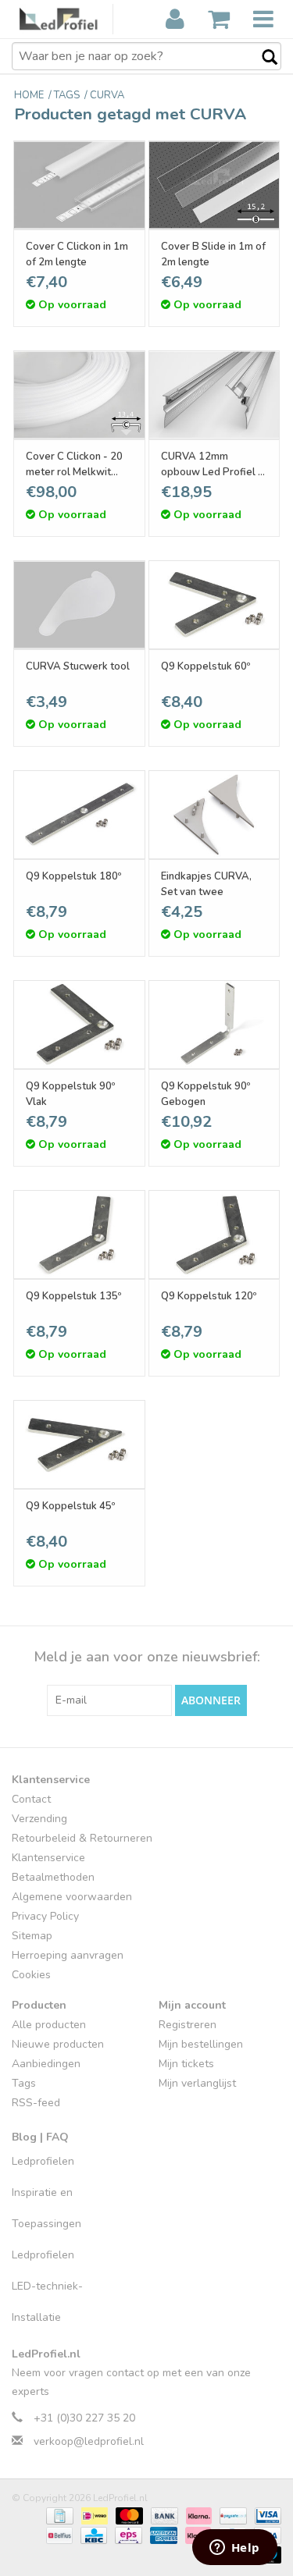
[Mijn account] (175, 20)
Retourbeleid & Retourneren (82, 1838)
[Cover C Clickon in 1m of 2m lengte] (79, 185)
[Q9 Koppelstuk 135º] (79, 1235)
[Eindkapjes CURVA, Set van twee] (214, 815)
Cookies (31, 1975)
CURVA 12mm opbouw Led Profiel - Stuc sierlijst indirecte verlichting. (212, 464)
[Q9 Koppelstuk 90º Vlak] (79, 1025)
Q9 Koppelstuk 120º (209, 1296)
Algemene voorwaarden (72, 1897)
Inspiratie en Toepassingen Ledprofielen (46, 2224)
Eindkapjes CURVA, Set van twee (206, 884)
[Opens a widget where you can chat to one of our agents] (234, 2549)
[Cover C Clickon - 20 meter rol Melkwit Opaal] (79, 395)
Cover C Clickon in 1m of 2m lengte (77, 254)
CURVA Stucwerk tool (78, 666)
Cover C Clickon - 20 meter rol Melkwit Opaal (74, 464)
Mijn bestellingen (201, 2044)
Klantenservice (48, 1858)
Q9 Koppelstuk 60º (205, 666)
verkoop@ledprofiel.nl (89, 2441)
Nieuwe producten (58, 2044)
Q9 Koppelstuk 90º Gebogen (205, 1094)
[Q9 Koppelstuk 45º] (79, 1444)
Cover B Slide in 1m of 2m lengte (213, 254)
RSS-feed (36, 2103)
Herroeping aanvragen (68, 1955)
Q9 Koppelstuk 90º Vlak (70, 1094)
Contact (31, 1799)
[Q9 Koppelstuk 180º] (79, 815)
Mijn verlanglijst (197, 2083)
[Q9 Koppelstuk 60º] (214, 605)
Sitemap (32, 1936)
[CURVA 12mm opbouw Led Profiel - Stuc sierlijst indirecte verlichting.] (214, 395)
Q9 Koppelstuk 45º (70, 1506)
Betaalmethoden (53, 1877)
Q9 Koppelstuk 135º (73, 1296)
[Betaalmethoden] (58, 2515)
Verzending (39, 1819)
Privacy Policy (45, 1916)
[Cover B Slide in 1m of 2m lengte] (214, 185)
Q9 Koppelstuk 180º (73, 876)
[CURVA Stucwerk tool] (79, 605)
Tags (24, 2083)
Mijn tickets (186, 2064)
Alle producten (49, 2025)
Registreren (188, 2025)
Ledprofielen (43, 2161)
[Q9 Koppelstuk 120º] (214, 1235)
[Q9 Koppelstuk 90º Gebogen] (214, 1025)
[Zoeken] (262, 58)
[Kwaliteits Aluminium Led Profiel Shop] (66, 19)
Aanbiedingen (46, 2064)
